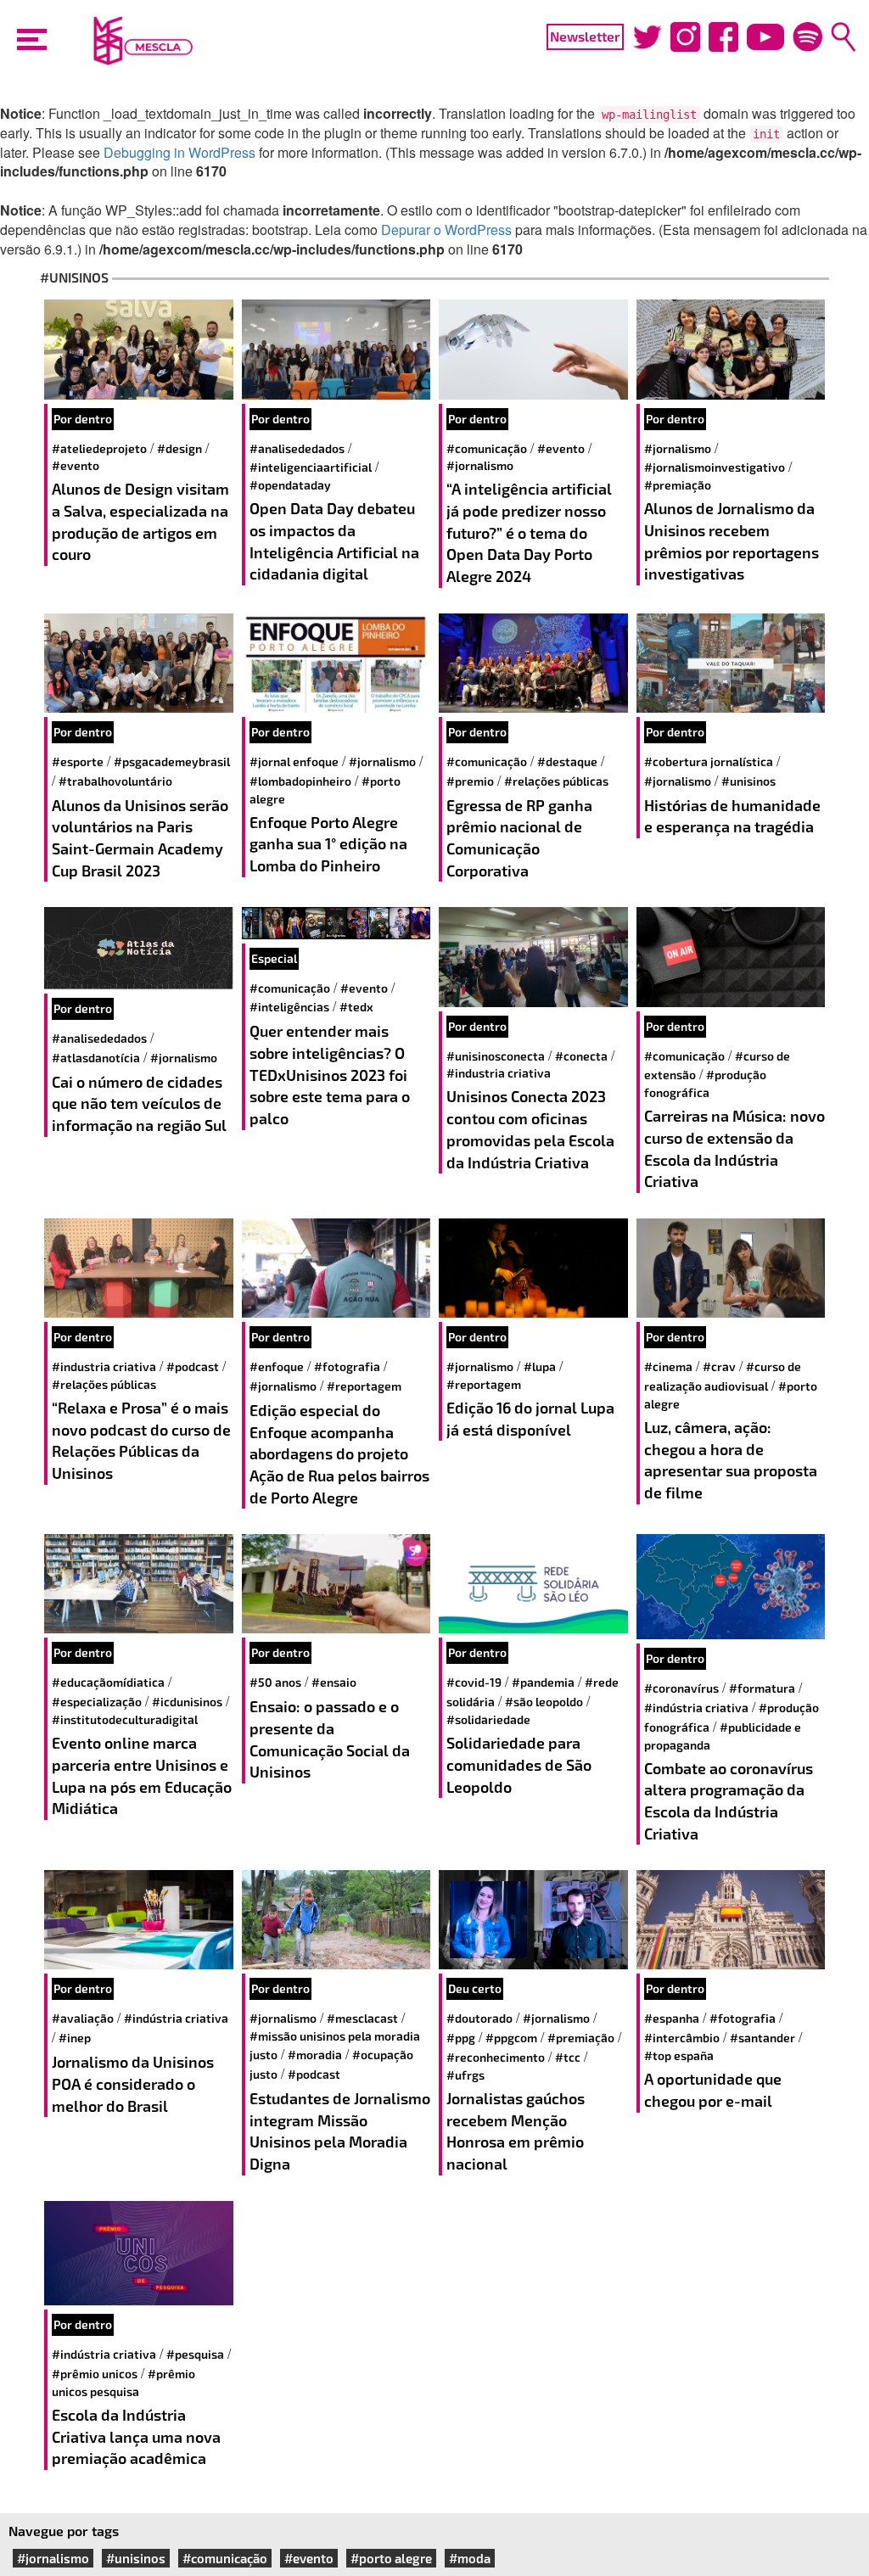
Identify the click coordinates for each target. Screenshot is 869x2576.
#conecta (581, 1056)
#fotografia (347, 1366)
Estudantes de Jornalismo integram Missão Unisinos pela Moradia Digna (340, 2131)
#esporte (78, 762)
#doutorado (479, 2018)
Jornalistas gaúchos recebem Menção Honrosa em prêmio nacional (516, 2131)
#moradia (315, 2055)
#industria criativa (499, 1073)
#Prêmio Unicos (95, 2374)
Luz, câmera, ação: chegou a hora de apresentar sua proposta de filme (731, 1460)
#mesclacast (362, 2018)
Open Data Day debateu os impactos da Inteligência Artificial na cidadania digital (334, 541)
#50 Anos (275, 1682)
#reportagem (364, 1386)
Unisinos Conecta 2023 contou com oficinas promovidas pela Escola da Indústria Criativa (530, 1129)
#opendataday (290, 485)
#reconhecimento (496, 2057)
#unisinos (748, 781)
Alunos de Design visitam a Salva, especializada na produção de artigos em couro (140, 521)
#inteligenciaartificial (311, 467)
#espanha (672, 2018)
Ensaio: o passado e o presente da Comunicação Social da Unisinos (330, 1739)
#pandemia (543, 1682)
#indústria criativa (696, 1708)
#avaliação (83, 2018)
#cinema (668, 1366)
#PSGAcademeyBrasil (172, 762)
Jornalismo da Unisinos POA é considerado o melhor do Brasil (133, 2083)
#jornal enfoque (294, 762)
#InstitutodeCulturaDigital (125, 1719)
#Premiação (678, 485)
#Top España (679, 2055)
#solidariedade (488, 1719)
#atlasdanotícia (96, 1058)
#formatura (762, 1688)
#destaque (567, 762)
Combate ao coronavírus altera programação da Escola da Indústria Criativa (729, 1801)
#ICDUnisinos (187, 1702)
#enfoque (277, 1366)
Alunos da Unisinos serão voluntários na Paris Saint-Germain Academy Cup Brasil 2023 (140, 838)
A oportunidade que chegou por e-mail (713, 2090)
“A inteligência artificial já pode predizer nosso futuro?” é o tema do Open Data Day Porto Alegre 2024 (529, 532)
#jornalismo (480, 465)
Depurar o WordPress (446, 230)
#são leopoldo (544, 1702)
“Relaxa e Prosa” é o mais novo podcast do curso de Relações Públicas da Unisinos (141, 1440)
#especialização (97, 1702)
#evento (76, 465)
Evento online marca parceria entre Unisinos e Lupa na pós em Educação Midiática (142, 1775)
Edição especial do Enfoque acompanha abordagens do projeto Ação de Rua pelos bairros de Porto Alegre (339, 1454)
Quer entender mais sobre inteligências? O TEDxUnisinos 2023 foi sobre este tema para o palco (330, 1075)
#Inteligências (289, 1007)
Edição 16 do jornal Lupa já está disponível (530, 1419)
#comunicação (487, 448)
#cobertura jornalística (709, 762)
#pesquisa (195, 2354)
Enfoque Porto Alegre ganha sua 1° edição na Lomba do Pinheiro (328, 844)
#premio (470, 781)
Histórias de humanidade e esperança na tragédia (732, 816)
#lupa (540, 1366)
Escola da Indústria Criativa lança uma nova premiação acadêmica (136, 2436)
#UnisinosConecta (496, 1056)
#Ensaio (334, 1682)
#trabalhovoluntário (115, 781)
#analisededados (297, 448)
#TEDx (356, 1007)
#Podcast (193, 1366)
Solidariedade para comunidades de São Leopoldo (519, 1764)
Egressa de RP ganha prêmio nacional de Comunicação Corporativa (519, 838)
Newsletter (585, 36)
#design (179, 448)
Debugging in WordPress (179, 152)
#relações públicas (556, 781)
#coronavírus (681, 1688)
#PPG (461, 2038)
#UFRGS (465, 2075)
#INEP (75, 2038)
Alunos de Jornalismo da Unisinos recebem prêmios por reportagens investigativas (732, 541)
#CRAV (719, 1366)
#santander (762, 2038)
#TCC (568, 2057)
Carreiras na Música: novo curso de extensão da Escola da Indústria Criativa (734, 1148)
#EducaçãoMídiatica (108, 1682)
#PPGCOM (511, 2038)
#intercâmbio (682, 2038)
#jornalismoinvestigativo (715, 467)
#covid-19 (474, 1682)
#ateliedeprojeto (99, 448)
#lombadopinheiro (300, 781)
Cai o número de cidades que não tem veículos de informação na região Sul (141, 1103)
